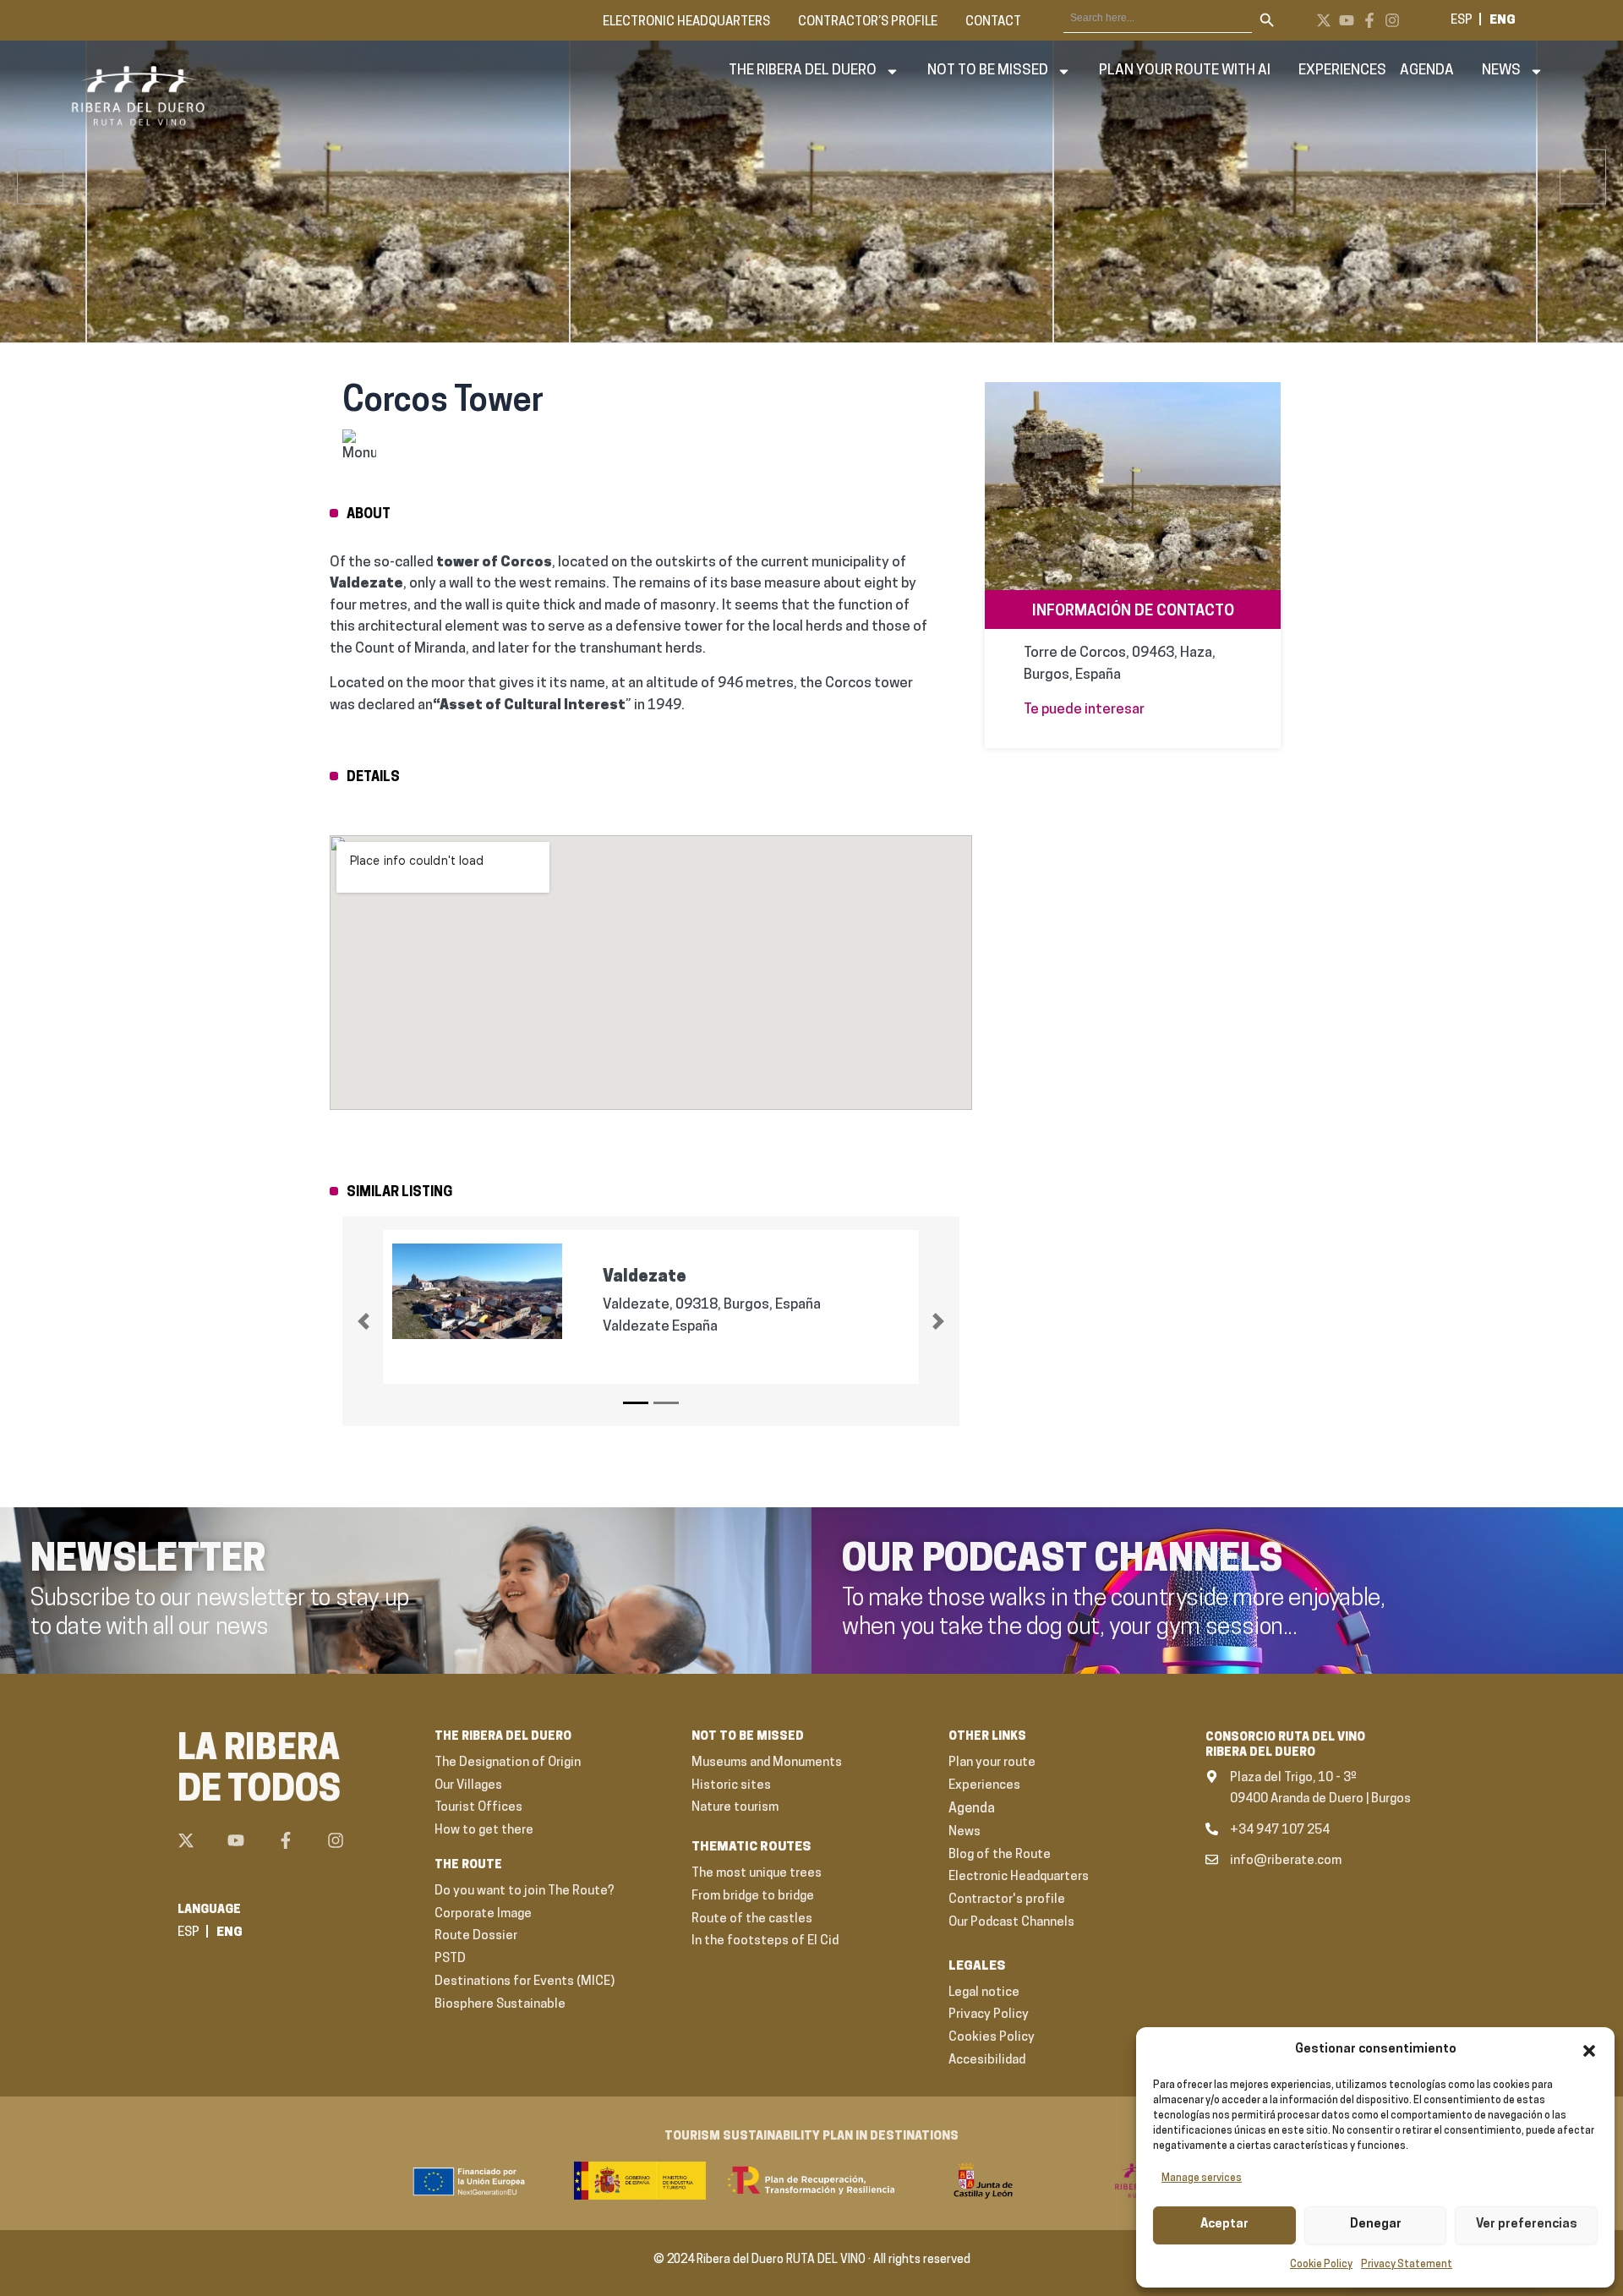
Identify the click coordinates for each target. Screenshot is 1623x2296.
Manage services (1202, 2178)
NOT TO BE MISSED (988, 71)
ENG (1503, 21)
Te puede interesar (1084, 710)
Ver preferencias (1527, 2225)
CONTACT (993, 22)
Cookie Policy (1321, 2265)
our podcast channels (1063, 1561)
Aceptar (1224, 2225)
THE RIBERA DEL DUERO (803, 71)
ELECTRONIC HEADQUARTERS (686, 22)
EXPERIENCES (1342, 71)
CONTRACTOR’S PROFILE (868, 22)
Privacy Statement (1407, 2265)
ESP (1462, 21)
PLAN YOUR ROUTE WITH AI (1185, 71)
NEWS (1501, 71)
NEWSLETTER (148, 1561)
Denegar (1376, 2225)
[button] (1589, 2051)
